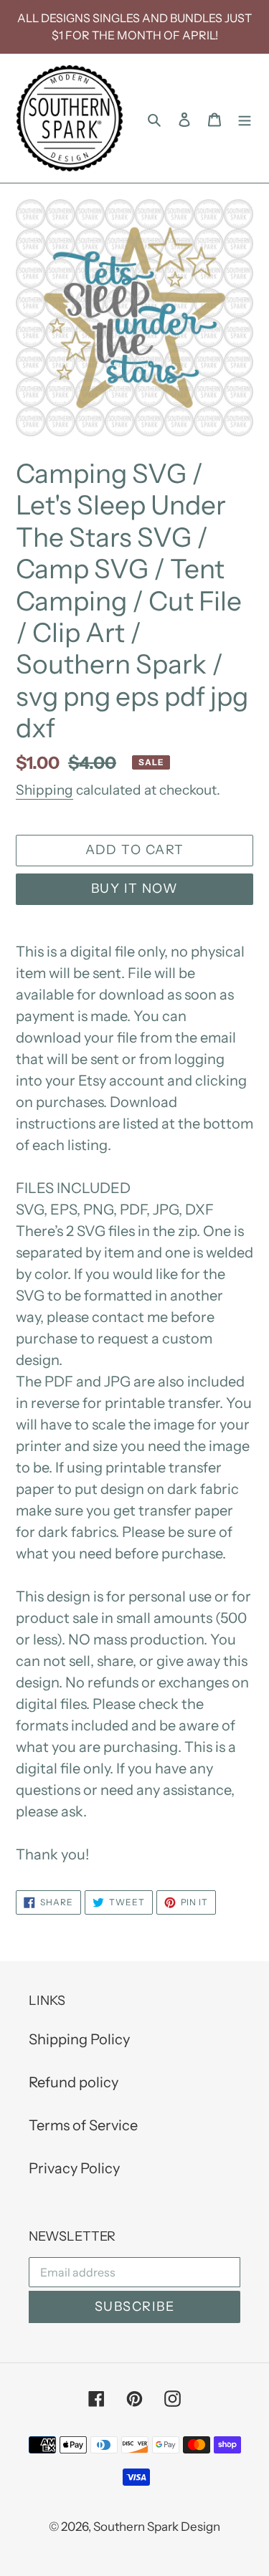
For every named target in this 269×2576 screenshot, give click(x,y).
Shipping (44, 790)
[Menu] (245, 118)
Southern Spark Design (157, 2527)
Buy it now (134, 889)
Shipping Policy (79, 2039)
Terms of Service (83, 2125)
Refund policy (74, 2082)
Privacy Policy (74, 2168)
